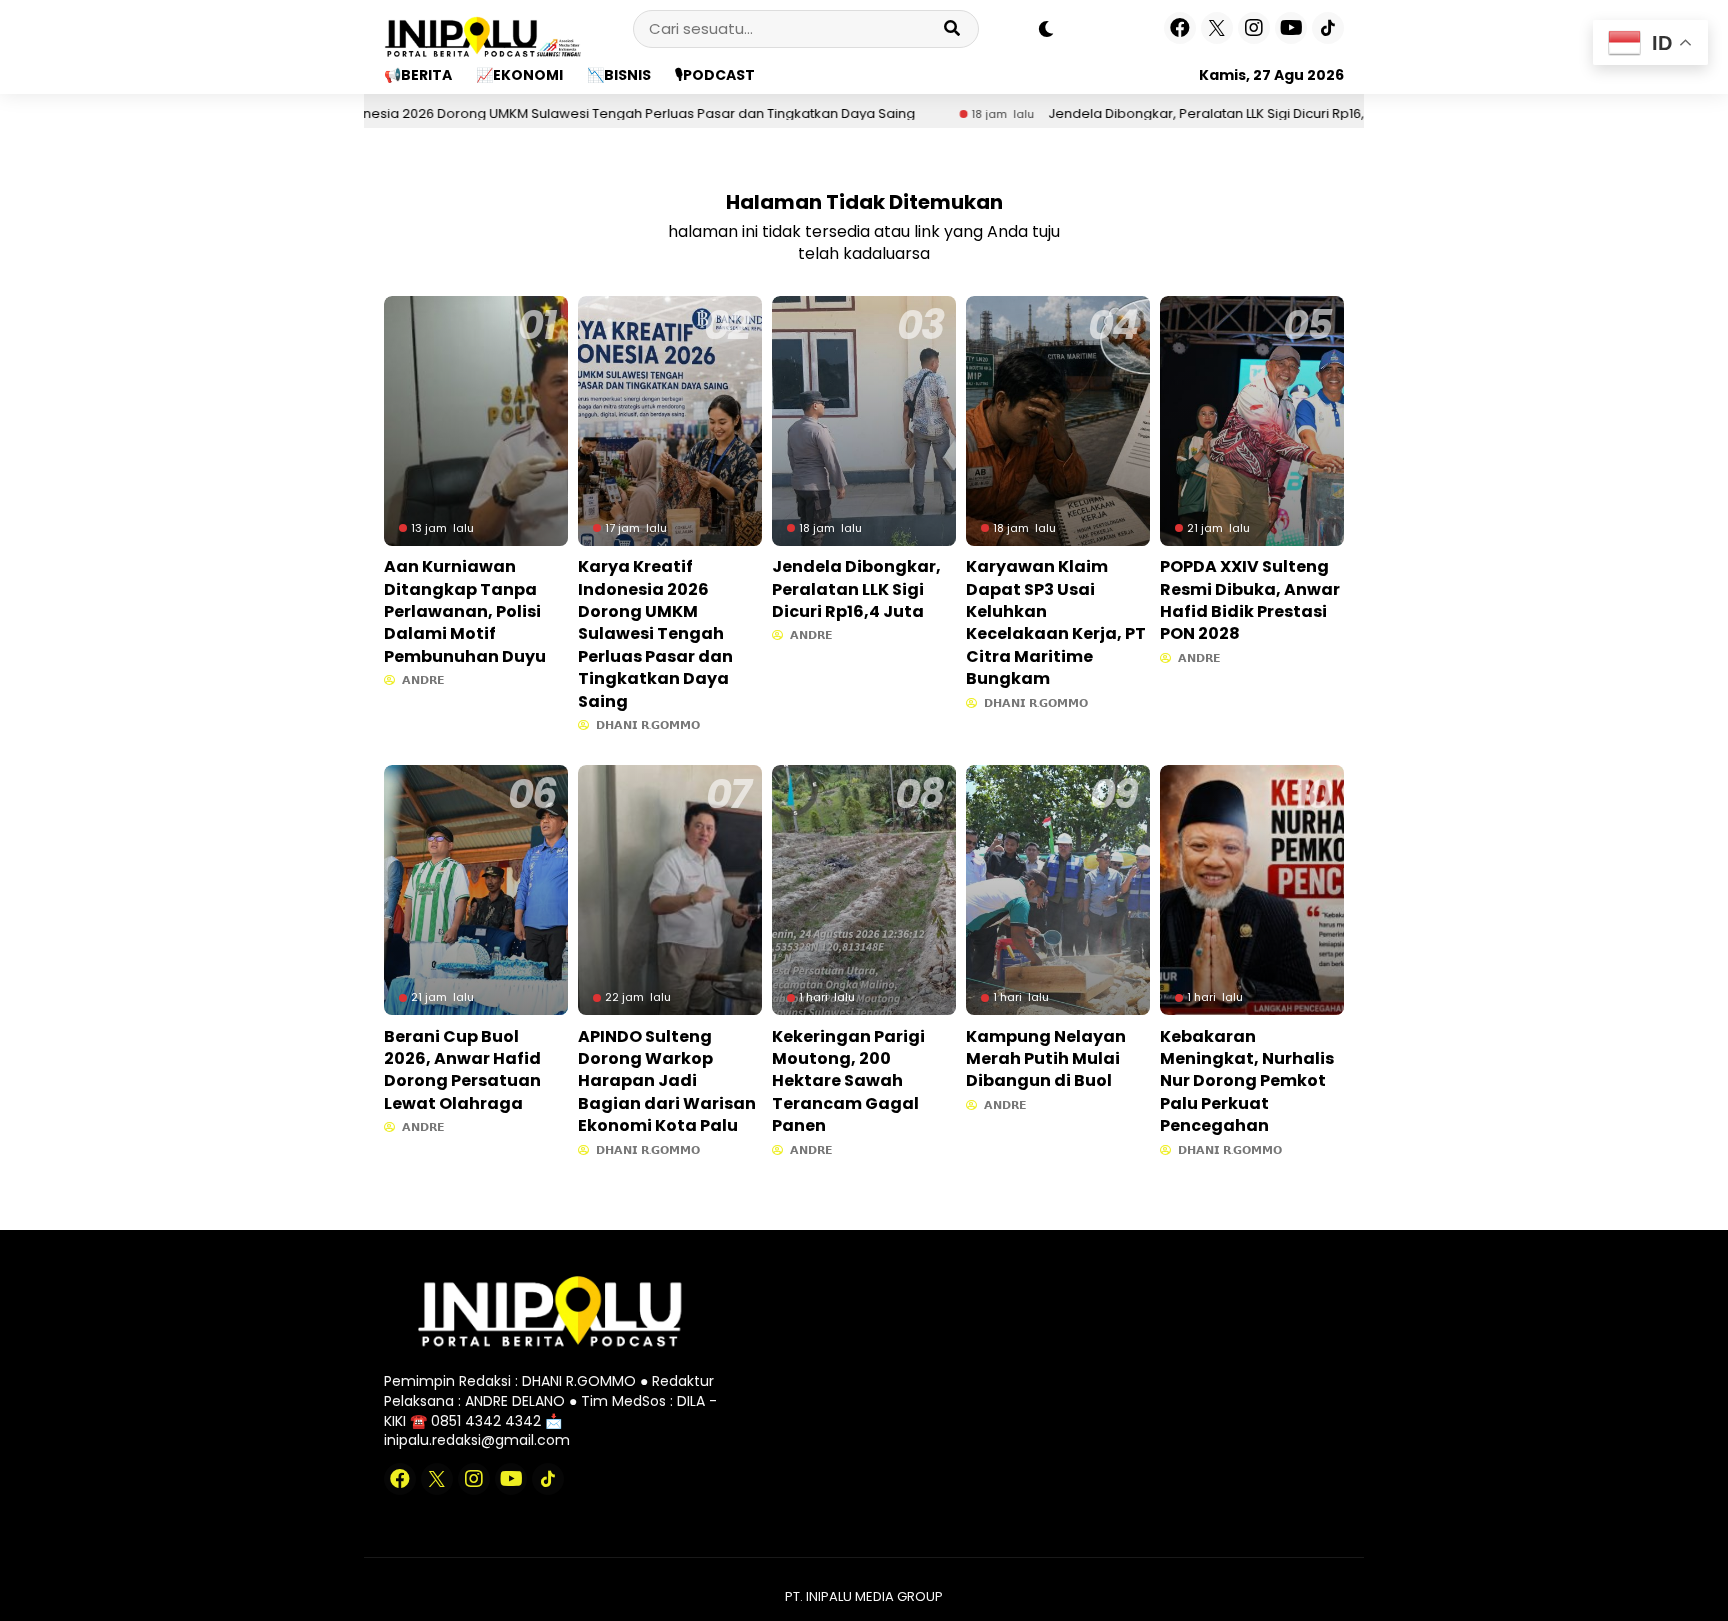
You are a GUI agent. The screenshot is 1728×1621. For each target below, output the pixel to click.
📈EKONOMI (519, 75)
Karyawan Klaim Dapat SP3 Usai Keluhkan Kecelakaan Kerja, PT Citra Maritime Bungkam (1056, 622)
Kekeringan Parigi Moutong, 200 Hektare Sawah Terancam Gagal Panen (848, 1081)
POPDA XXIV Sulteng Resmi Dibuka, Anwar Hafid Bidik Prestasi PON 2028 (1250, 600)
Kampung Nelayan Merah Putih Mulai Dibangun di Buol (1046, 1059)
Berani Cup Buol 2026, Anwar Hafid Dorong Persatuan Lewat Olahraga (462, 1070)
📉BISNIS (619, 75)
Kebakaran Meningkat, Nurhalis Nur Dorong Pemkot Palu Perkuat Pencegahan (1247, 1081)
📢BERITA (418, 75)
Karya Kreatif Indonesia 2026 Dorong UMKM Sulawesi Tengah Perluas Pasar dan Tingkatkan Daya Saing (507, 114)
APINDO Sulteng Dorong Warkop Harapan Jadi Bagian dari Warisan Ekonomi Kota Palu (667, 1081)
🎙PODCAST (715, 75)
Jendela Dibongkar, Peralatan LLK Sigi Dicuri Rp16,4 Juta (1152, 114)
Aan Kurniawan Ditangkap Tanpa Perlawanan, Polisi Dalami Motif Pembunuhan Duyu (465, 611)
